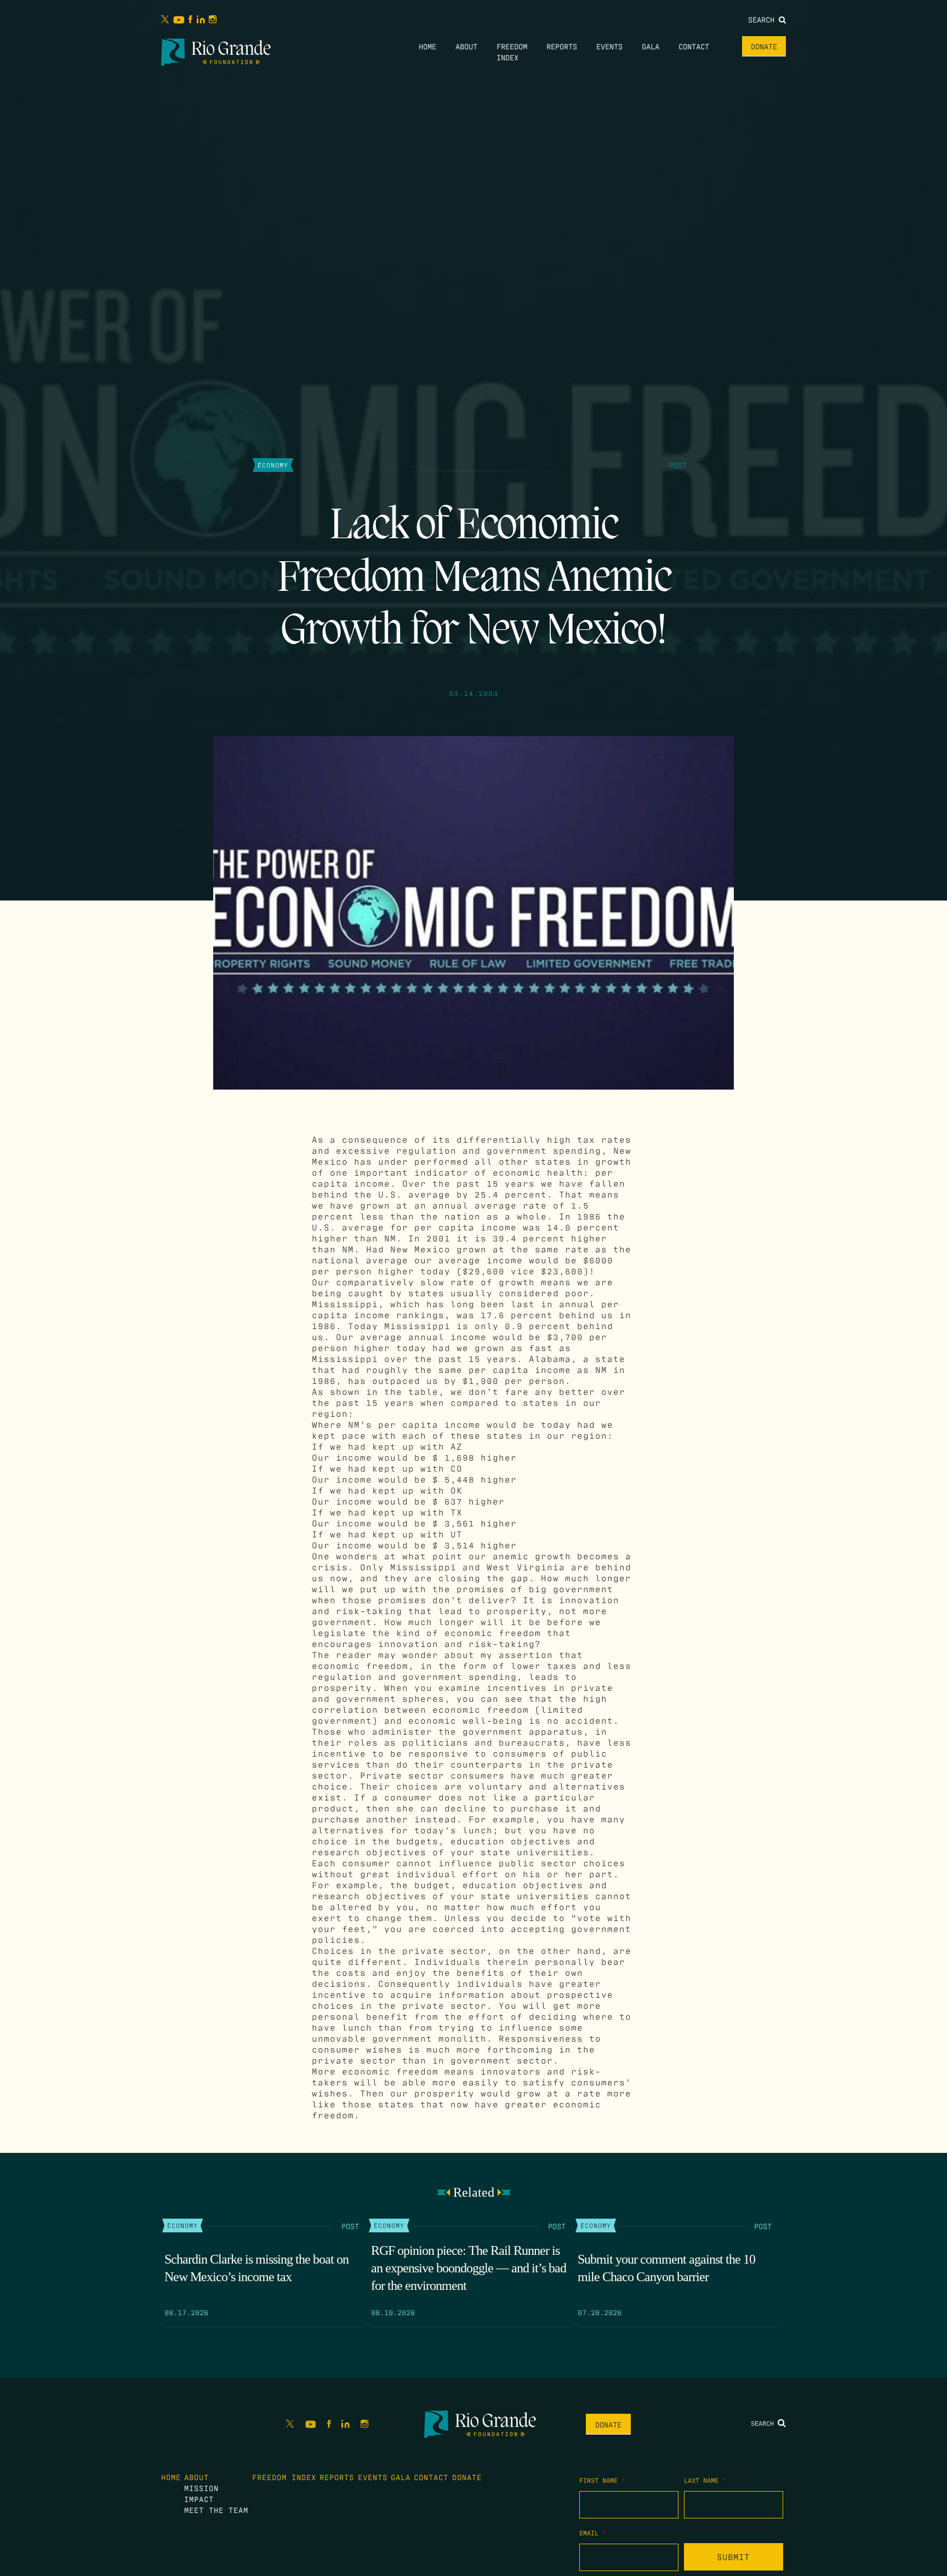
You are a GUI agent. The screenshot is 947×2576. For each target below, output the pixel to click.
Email (593, 2533)
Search (763, 19)
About (466, 46)
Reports (562, 46)
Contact (694, 46)
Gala (651, 46)
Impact (199, 2499)
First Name (602, 2480)
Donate (764, 46)
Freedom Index (284, 2477)
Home (427, 46)
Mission (201, 2488)
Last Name (705, 2480)
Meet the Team (216, 2510)
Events (609, 46)
